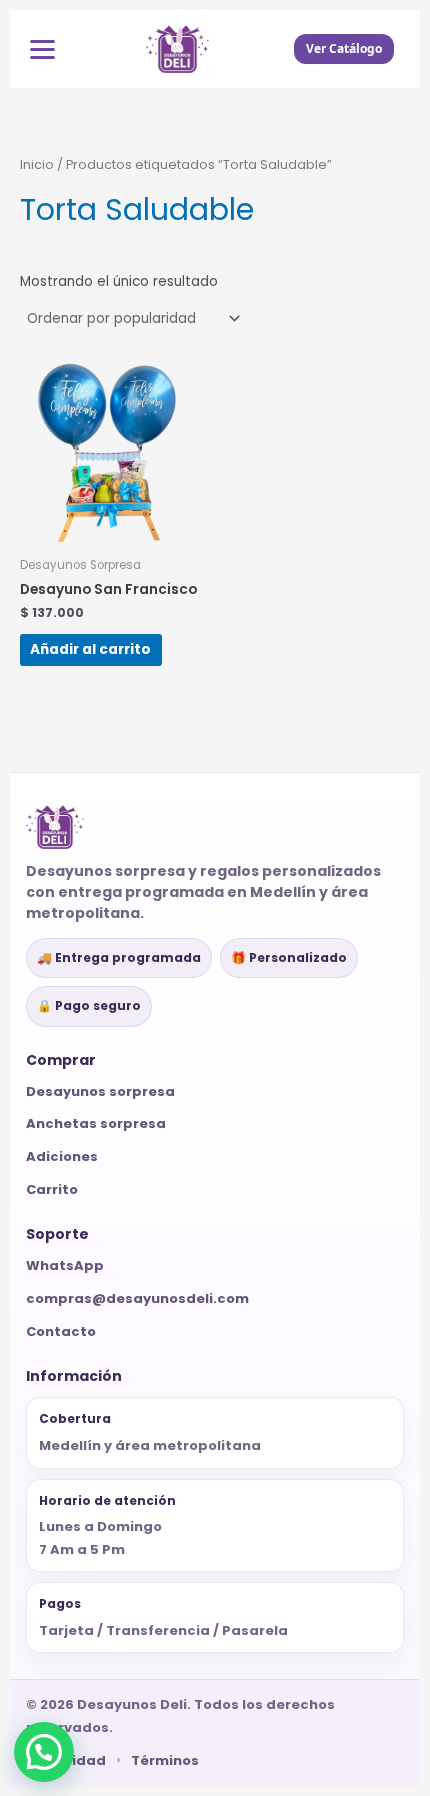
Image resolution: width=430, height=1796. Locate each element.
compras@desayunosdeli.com (137, 1298)
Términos (165, 1760)
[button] (44, 1752)
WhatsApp (65, 1265)
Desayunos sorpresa (100, 1091)
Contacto (61, 1331)
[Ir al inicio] (178, 49)
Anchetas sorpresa (96, 1123)
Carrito (52, 1189)
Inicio (37, 164)
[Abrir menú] (42, 49)
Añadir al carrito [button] (90, 649)
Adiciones (62, 1156)
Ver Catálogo (344, 48)
